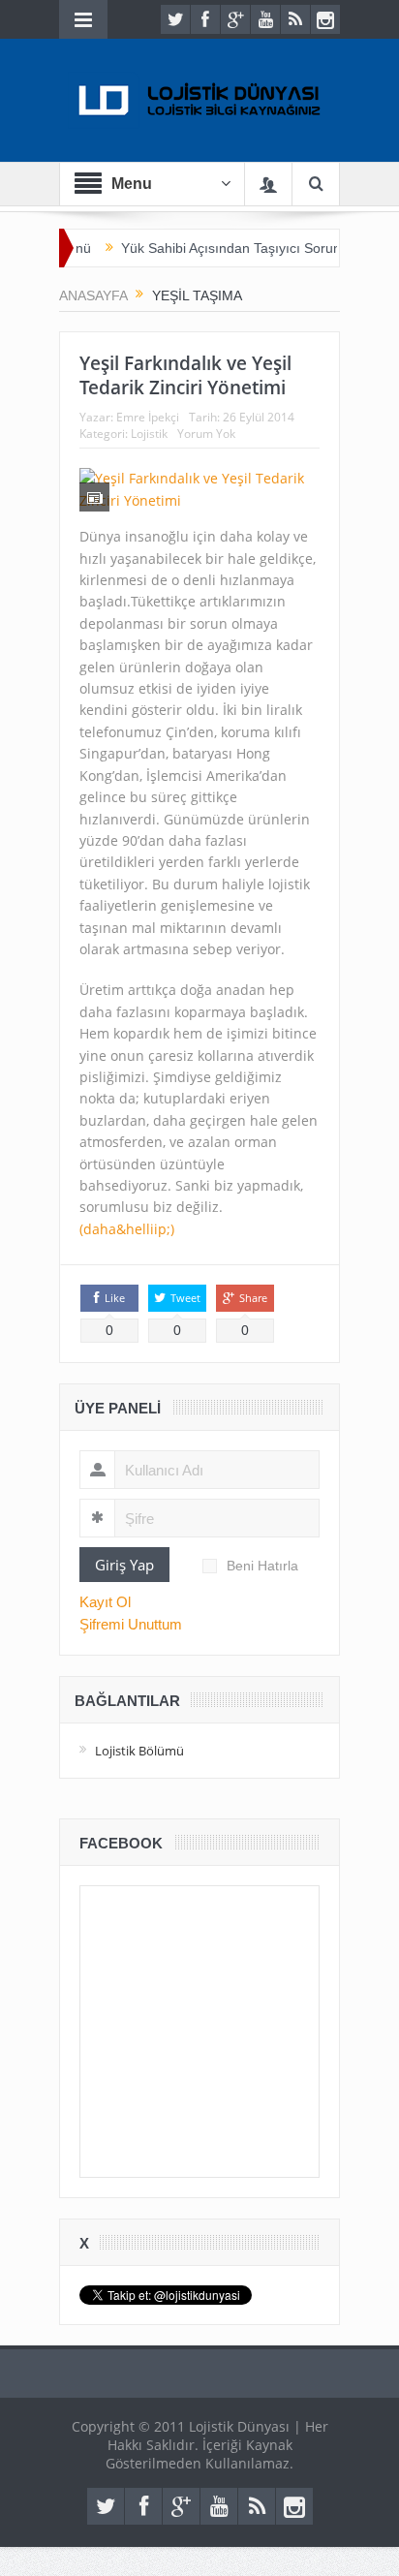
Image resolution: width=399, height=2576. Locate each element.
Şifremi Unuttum (131, 1624)
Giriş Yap (124, 1565)
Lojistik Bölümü (139, 1751)
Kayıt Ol (105, 1602)
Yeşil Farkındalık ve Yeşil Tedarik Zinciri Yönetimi (185, 375)
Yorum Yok (206, 434)
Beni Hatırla (262, 1566)
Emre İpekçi (148, 417)
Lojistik (149, 434)
